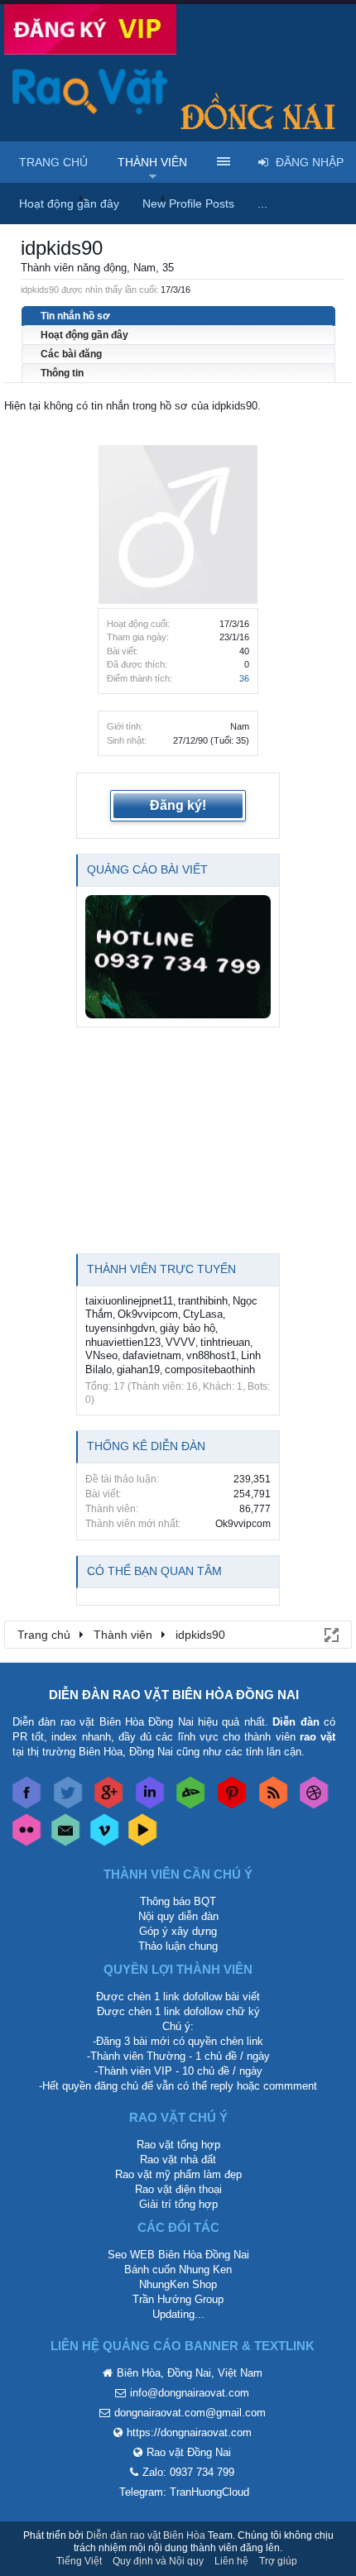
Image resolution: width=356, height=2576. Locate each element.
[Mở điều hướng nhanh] (330, 1634)
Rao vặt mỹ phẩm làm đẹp (178, 2174)
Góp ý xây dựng (178, 1931)
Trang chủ (53, 162)
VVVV (180, 1342)
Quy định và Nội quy (158, 2561)
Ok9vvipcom (148, 1314)
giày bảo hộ (188, 1328)
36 (244, 678)
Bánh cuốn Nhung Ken (178, 2270)
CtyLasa (203, 1314)
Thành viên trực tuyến (161, 1269)
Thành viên (152, 162)
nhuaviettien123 (123, 1342)
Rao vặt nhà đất (178, 2159)
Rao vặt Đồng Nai (189, 2452)
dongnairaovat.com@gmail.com (190, 2413)
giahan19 (138, 1369)
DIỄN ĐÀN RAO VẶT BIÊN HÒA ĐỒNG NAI (174, 1695)
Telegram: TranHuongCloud (184, 2492)
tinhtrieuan (225, 1342)
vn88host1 (211, 1355)
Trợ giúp (278, 2561)
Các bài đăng (71, 354)
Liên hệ (231, 2561)
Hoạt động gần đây (84, 335)
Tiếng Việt (79, 2561)
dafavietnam (152, 1355)
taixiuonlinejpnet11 (129, 1301)
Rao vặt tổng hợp (178, 2145)
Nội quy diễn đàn (178, 1916)
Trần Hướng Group (178, 2299)
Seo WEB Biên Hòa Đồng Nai (178, 2255)
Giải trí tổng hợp (178, 2204)
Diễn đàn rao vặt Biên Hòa (146, 2535)
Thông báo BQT (178, 1901)
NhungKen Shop (178, 2284)
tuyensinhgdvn (120, 1328)
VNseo (101, 1355)
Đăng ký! (178, 805)
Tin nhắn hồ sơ (75, 316)
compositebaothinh (210, 1369)
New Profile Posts (188, 203)
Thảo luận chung (178, 1946)
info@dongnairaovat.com (190, 2393)
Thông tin (62, 373)
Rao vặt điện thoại (178, 2189)
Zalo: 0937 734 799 (188, 2472)
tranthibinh (203, 1301)
